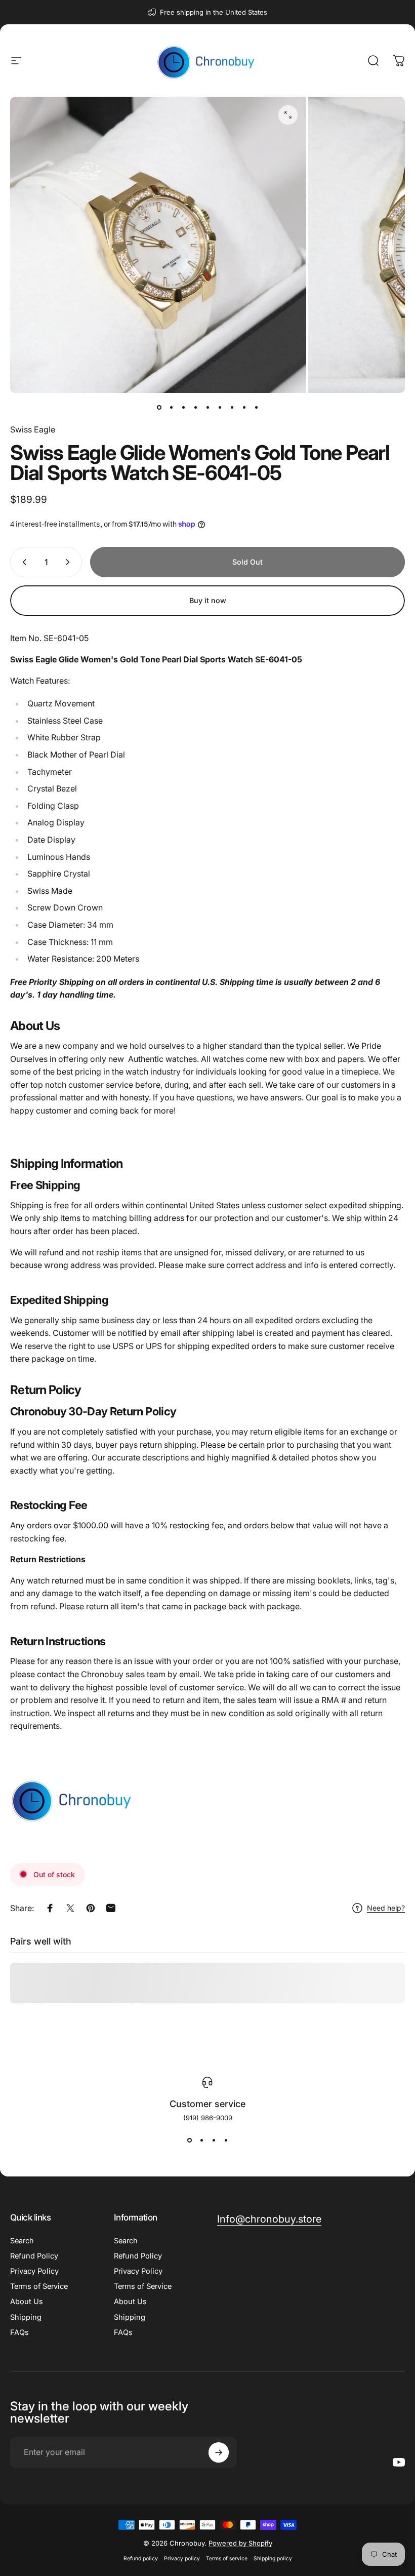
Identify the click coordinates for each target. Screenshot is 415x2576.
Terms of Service (39, 2286)
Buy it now (208, 600)
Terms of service (227, 2559)
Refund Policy (34, 2256)
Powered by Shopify (240, 2543)
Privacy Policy (34, 2271)
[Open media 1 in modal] (288, 115)
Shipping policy (273, 2559)
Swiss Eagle (33, 429)
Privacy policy (182, 2559)
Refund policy (141, 2559)
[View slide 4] (226, 2140)
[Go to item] (159, 407)
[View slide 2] (201, 2140)
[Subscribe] (219, 2452)
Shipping (26, 2317)
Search (22, 2241)
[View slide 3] (214, 2140)
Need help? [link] (386, 1908)
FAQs (19, 2332)
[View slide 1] (189, 2140)
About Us (27, 2302)
